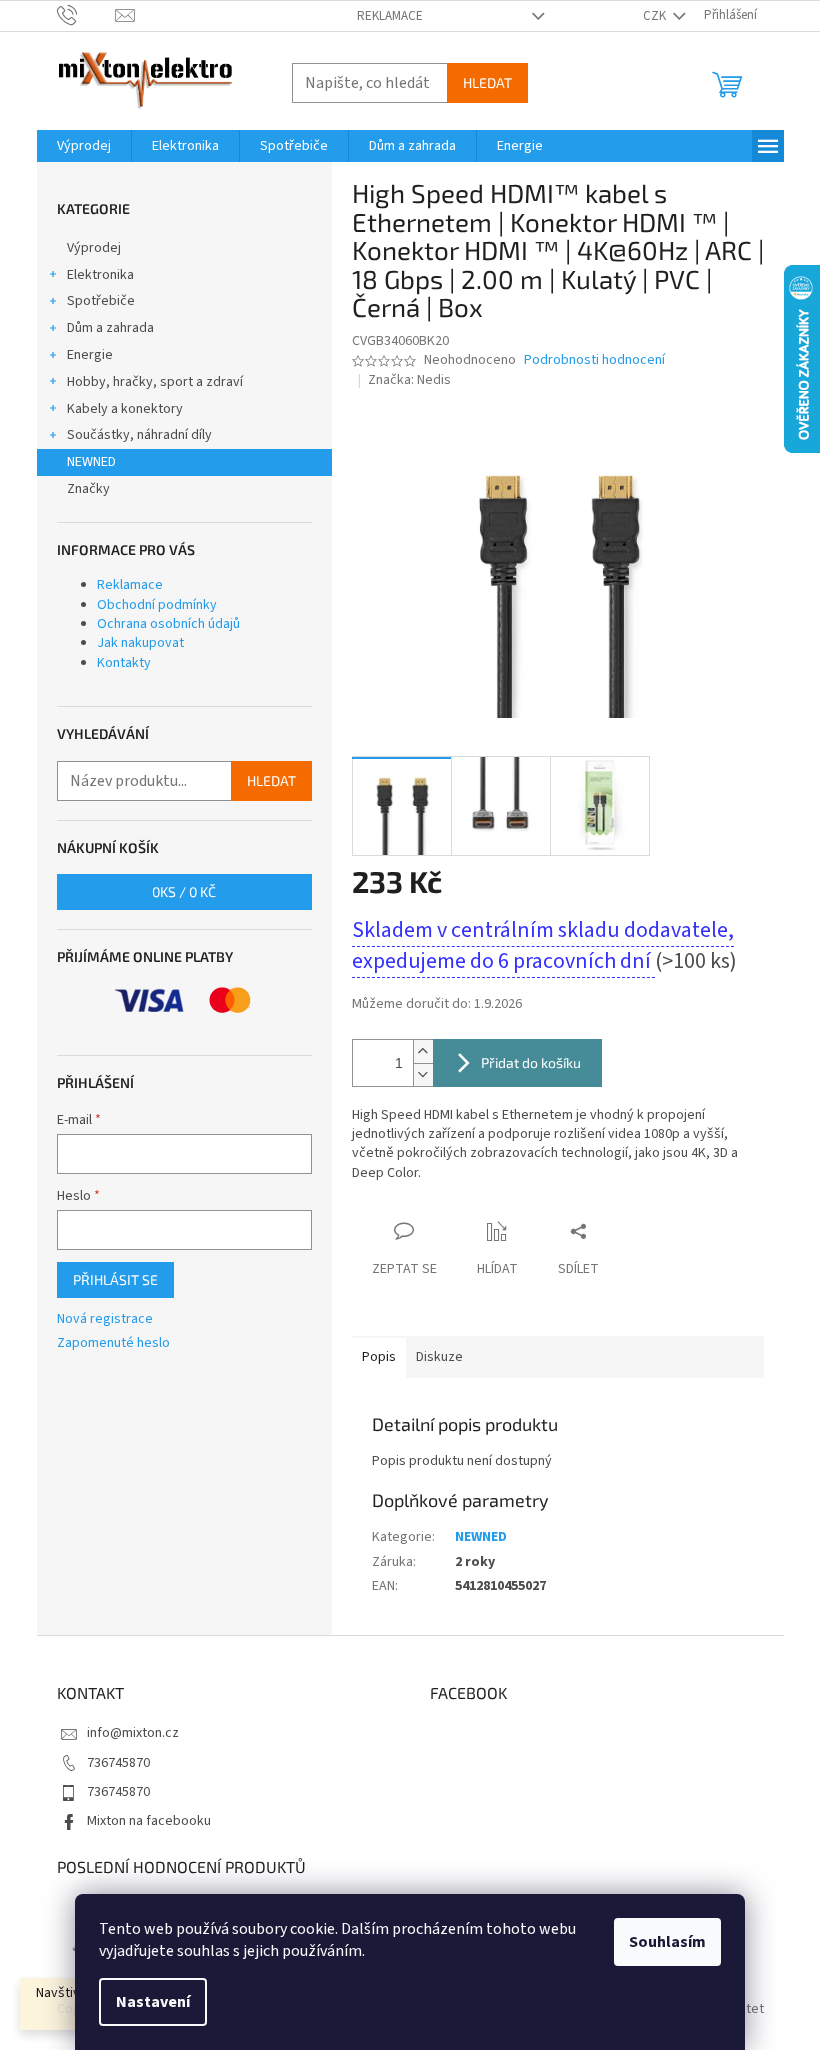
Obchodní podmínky (157, 605)
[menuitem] (84, 146)
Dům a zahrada (110, 328)
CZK (656, 16)
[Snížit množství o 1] (423, 1074)
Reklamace (390, 16)
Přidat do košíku (531, 1062)
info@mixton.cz (133, 1733)
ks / (184, 891)
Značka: (409, 380)
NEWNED (91, 462)
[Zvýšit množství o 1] (423, 1051)
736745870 (118, 1763)
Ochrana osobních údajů (168, 624)
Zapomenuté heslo (113, 1343)
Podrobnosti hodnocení (594, 360)
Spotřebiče (101, 301)
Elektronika (100, 275)
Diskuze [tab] (439, 1357)
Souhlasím (667, 1942)
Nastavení (153, 2002)
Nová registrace (105, 1319)
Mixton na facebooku (149, 1821)
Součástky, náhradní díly (139, 435)
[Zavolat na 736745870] (86, 15)
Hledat (487, 82)
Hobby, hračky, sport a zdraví (155, 382)
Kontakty (124, 663)
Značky (88, 489)
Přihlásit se (115, 1279)
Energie (90, 355)
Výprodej (94, 248)
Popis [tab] (379, 1357)
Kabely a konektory (125, 409)
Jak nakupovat (140, 643)
